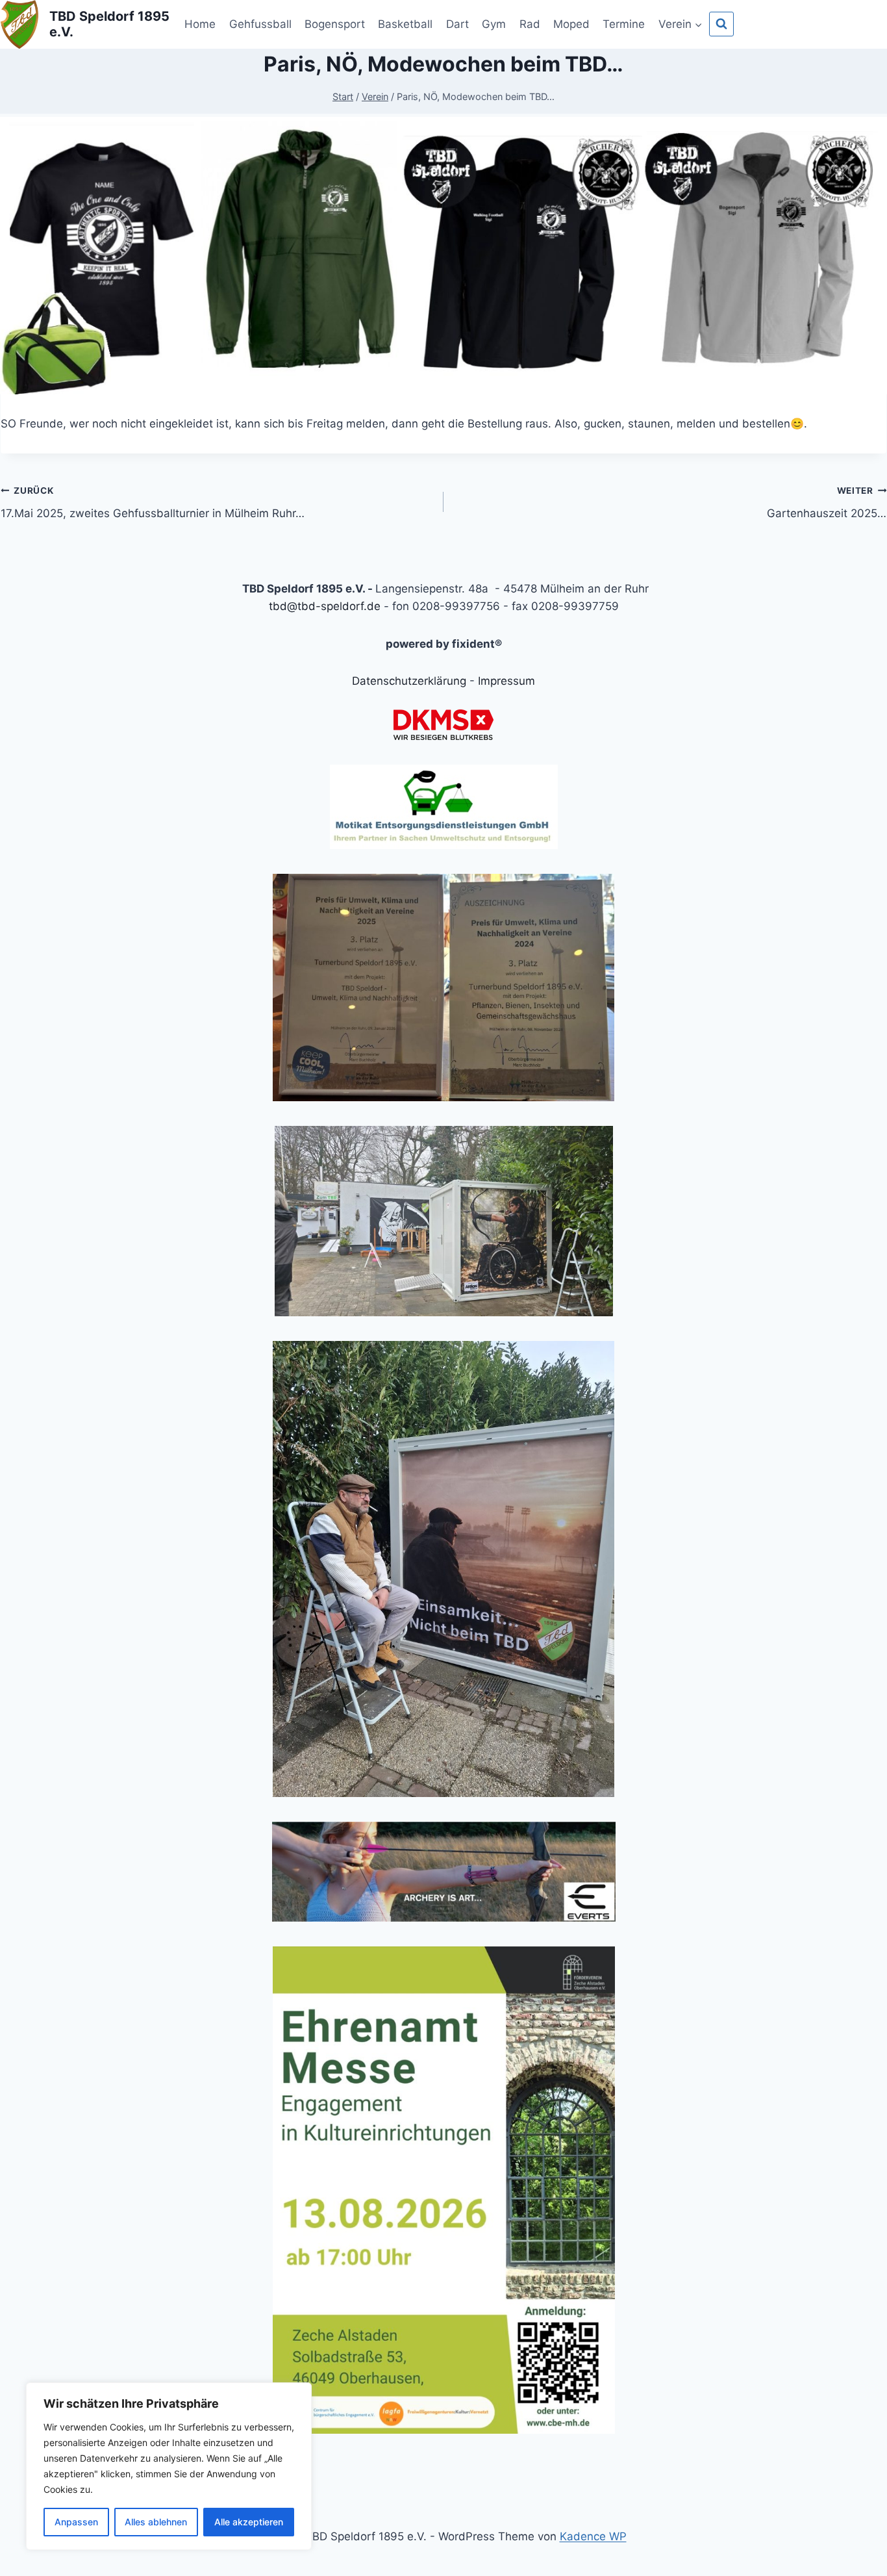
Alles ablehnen (156, 2522)
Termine (624, 24)
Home (200, 24)
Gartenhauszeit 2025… (827, 503)
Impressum (506, 681)
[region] (169, 2466)
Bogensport (335, 24)
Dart (457, 24)
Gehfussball (260, 24)
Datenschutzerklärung (409, 681)
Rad (530, 24)
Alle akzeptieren (249, 2522)
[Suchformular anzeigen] (721, 24)
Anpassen (76, 2522)
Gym (494, 24)
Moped (571, 24)
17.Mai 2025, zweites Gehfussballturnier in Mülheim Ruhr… (153, 503)
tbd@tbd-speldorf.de (325, 606)
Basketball (405, 24)
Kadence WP (593, 2536)
